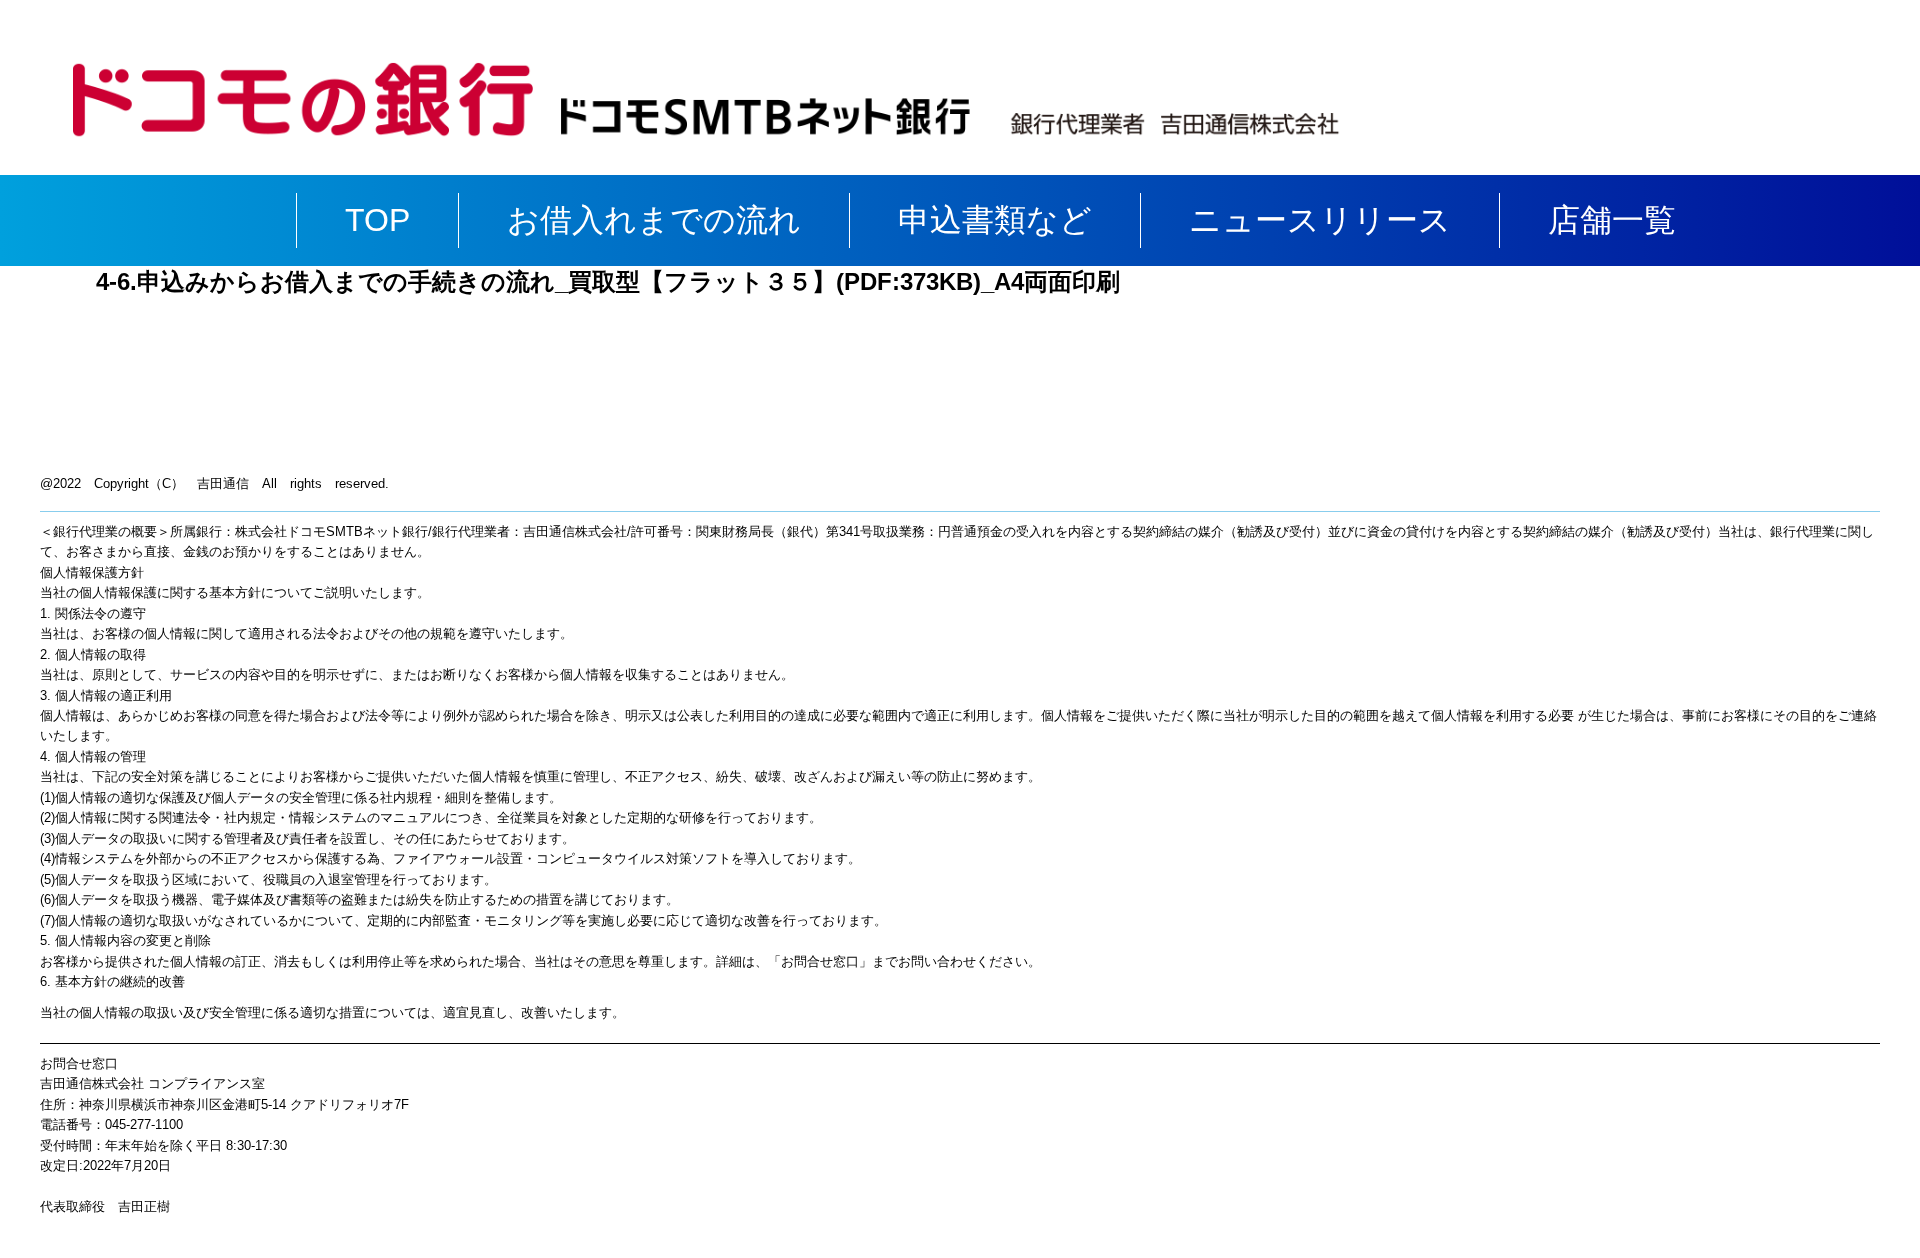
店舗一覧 (1612, 220)
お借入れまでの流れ (654, 220)
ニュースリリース (1320, 220)
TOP (377, 220)
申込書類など (995, 220)
